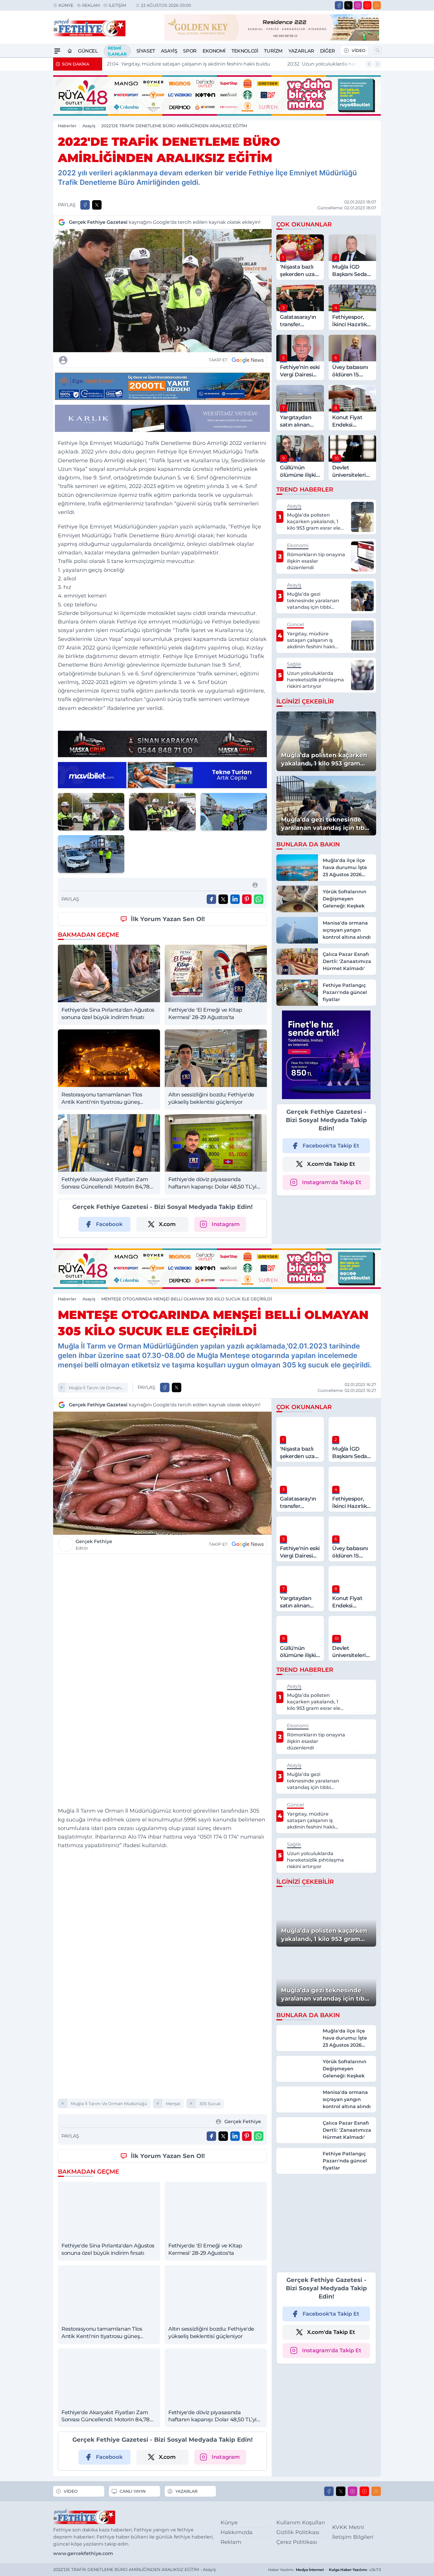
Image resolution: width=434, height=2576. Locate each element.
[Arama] (378, 50)
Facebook (109, 1224)
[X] (348, 5)
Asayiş (169, 51)
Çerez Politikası (297, 2542)
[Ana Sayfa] (70, 51)
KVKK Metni (348, 2527)
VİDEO (359, 50)
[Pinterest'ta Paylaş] (247, 899)
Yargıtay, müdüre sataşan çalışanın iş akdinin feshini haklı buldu (189, 64)
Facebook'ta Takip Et (331, 1146)
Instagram (226, 1224)
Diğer (328, 51)
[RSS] (377, 5)
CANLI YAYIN (133, 2491)
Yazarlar (301, 51)
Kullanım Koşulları (301, 2523)
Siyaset (146, 51)
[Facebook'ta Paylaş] (85, 205)
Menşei (173, 2104)
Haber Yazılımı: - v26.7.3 (324, 2570)
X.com (167, 1224)
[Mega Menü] (57, 51)
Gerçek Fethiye (94, 1545)
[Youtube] (367, 5)
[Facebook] (339, 5)
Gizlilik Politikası (298, 2532)
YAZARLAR (186, 2491)
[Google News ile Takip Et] (248, 360)
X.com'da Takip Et (331, 1164)
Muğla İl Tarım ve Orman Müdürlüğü (95, 1389)
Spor (190, 51)
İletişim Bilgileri (353, 2537)
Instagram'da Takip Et (332, 1182)
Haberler (67, 126)
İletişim (117, 5)
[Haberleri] (115, 360)
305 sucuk (210, 2104)
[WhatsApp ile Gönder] (259, 899)
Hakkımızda (237, 2532)
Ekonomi (214, 51)
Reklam (91, 5)
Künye (66, 5)
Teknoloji (245, 51)
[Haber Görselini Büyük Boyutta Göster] (162, 291)
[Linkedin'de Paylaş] (235, 899)
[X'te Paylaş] (97, 205)
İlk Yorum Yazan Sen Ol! (168, 919)
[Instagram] (358, 5)
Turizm (273, 51)
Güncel (88, 51)
